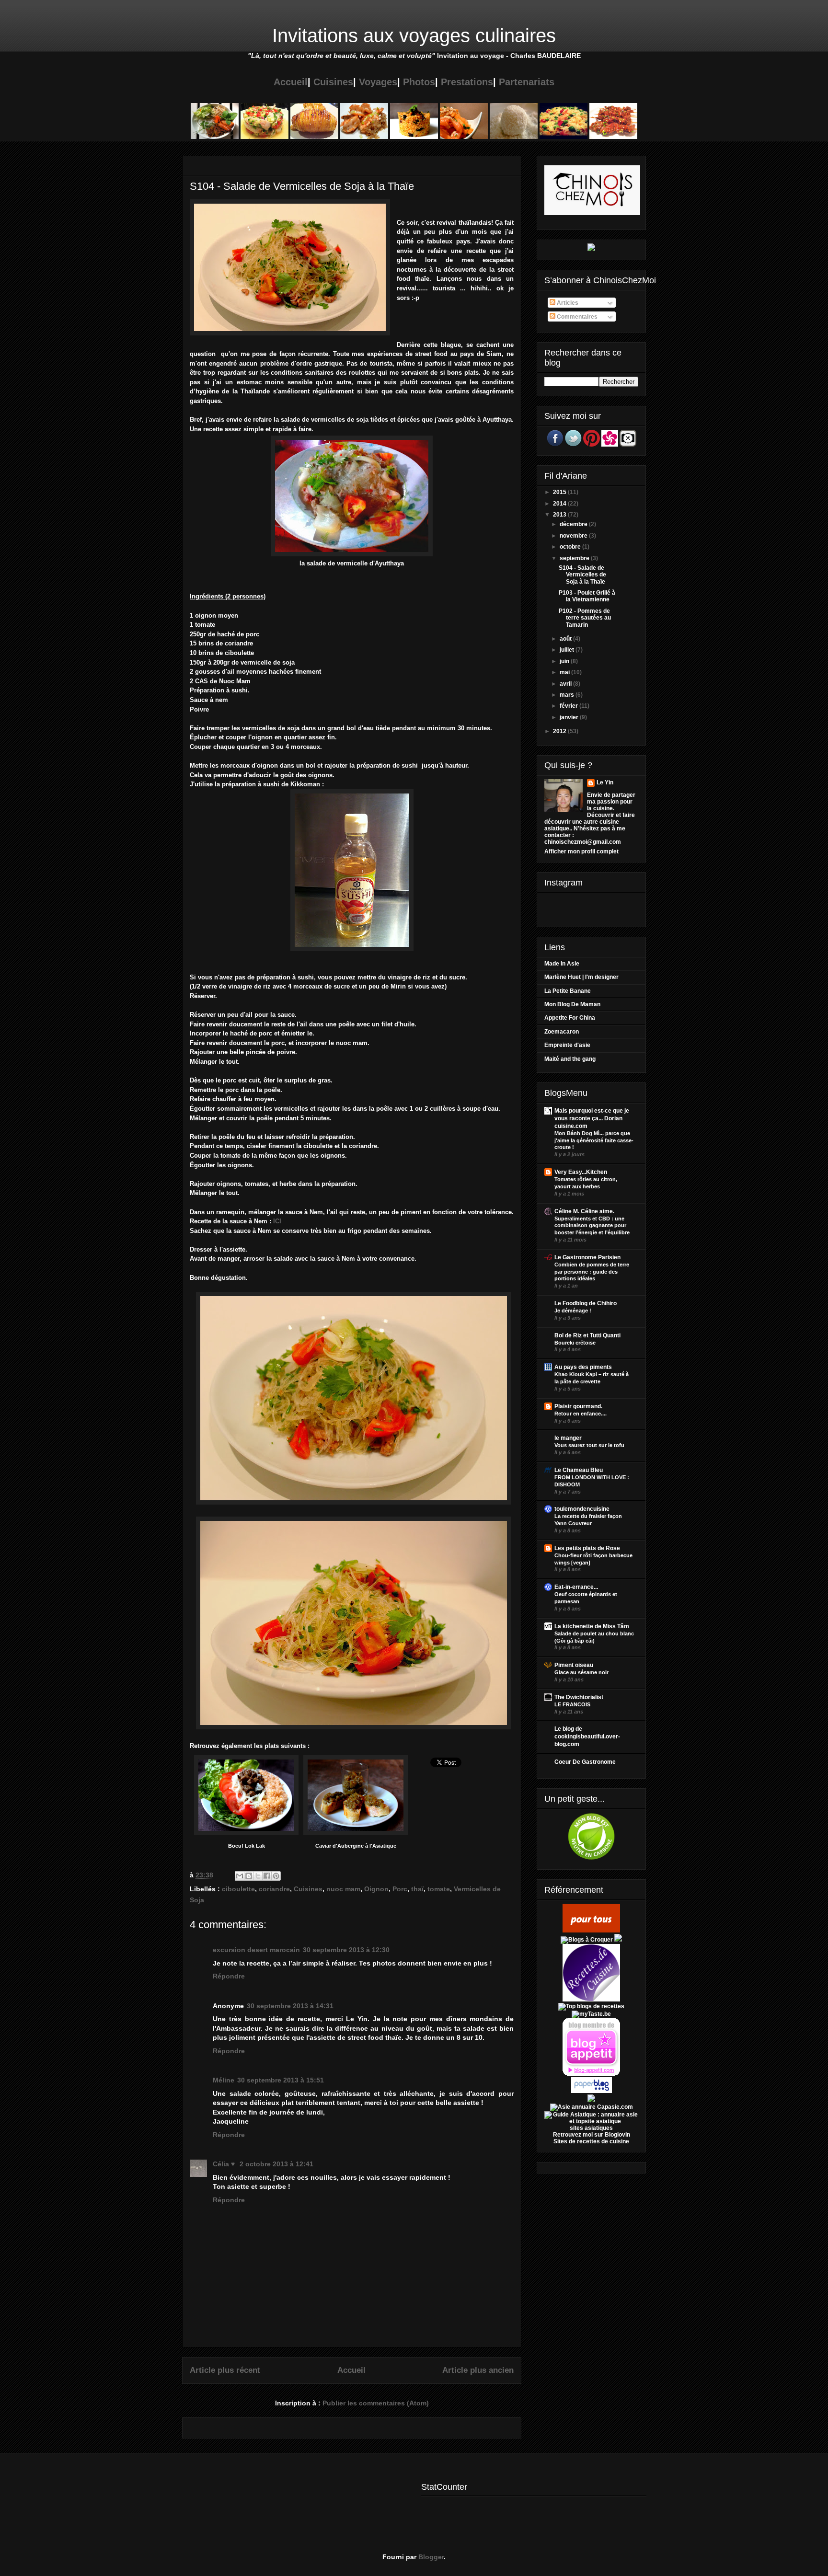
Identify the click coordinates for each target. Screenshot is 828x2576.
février (569, 706)
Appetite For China (570, 1018)
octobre (571, 547)
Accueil (291, 82)
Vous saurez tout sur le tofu (589, 1445)
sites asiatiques (591, 2128)
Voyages (378, 82)
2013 (560, 515)
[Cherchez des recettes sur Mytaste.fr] (591, 2006)
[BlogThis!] (249, 1876)
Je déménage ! (573, 1311)
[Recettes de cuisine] (591, 1931)
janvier (570, 717)
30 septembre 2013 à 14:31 (290, 2006)
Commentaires (576, 317)
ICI (277, 1221)
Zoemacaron (562, 1032)
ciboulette (238, 1889)
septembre (575, 558)
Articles (567, 303)
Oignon (376, 1889)
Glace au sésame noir (581, 1672)
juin (565, 661)
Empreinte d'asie (567, 1045)
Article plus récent (225, 2370)
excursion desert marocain (256, 1950)
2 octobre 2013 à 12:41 (276, 2164)
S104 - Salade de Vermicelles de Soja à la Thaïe (582, 575)
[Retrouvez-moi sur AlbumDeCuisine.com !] (591, 2100)
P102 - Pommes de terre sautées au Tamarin (585, 618)
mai (565, 672)
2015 (560, 492)
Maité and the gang (570, 1059)
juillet (568, 650)
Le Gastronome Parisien (587, 1257)
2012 (560, 731)
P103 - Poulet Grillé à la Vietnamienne (587, 596)
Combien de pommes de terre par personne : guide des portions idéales (592, 1272)
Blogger (431, 2557)
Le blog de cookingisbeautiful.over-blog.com (587, 1736)
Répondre (229, 1976)
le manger (568, 1438)
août (566, 639)
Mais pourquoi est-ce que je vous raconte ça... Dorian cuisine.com (592, 1118)
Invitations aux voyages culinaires (414, 35)
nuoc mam (343, 1889)
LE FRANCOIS (572, 1704)
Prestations (467, 82)
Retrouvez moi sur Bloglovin (592, 2135)
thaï (417, 1889)
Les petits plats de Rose (587, 1548)
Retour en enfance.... (581, 1414)
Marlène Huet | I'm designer (581, 977)
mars (568, 695)
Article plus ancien (478, 2370)
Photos (419, 82)
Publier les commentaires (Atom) (376, 2403)
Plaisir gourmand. (578, 1406)
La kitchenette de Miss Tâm (592, 1626)
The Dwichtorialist (579, 1697)
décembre (574, 524)
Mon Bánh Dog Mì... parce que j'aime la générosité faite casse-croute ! (594, 1140)
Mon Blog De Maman (572, 1004)
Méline (224, 2080)
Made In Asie (562, 964)
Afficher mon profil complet (581, 851)
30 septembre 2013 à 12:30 (346, 1950)
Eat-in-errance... (576, 1587)
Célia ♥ (225, 2164)
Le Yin (605, 782)
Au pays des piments (583, 1367)
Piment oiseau (574, 1665)
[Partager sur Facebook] (267, 1876)
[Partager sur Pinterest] (276, 1876)
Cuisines (333, 82)
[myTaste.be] (591, 2014)
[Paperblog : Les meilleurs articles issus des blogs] (592, 2091)
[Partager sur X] (258, 1876)
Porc (400, 1889)
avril (566, 684)
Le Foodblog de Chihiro (586, 1303)
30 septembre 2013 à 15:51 (281, 2080)
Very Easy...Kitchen (581, 1172)
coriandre (274, 1889)
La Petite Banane (568, 991)
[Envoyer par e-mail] (240, 1876)
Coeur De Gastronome (585, 1762)
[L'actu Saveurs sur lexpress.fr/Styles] (591, 249)
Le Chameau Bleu (579, 1470)
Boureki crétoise (575, 1343)
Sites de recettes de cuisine (591, 2141)
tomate (439, 1889)
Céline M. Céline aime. (584, 1211)
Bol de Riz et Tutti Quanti (587, 1335)
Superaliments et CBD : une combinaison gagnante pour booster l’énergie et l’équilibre (592, 1226)
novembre (574, 536)
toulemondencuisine (582, 1509)
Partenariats (527, 82)
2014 (560, 504)
